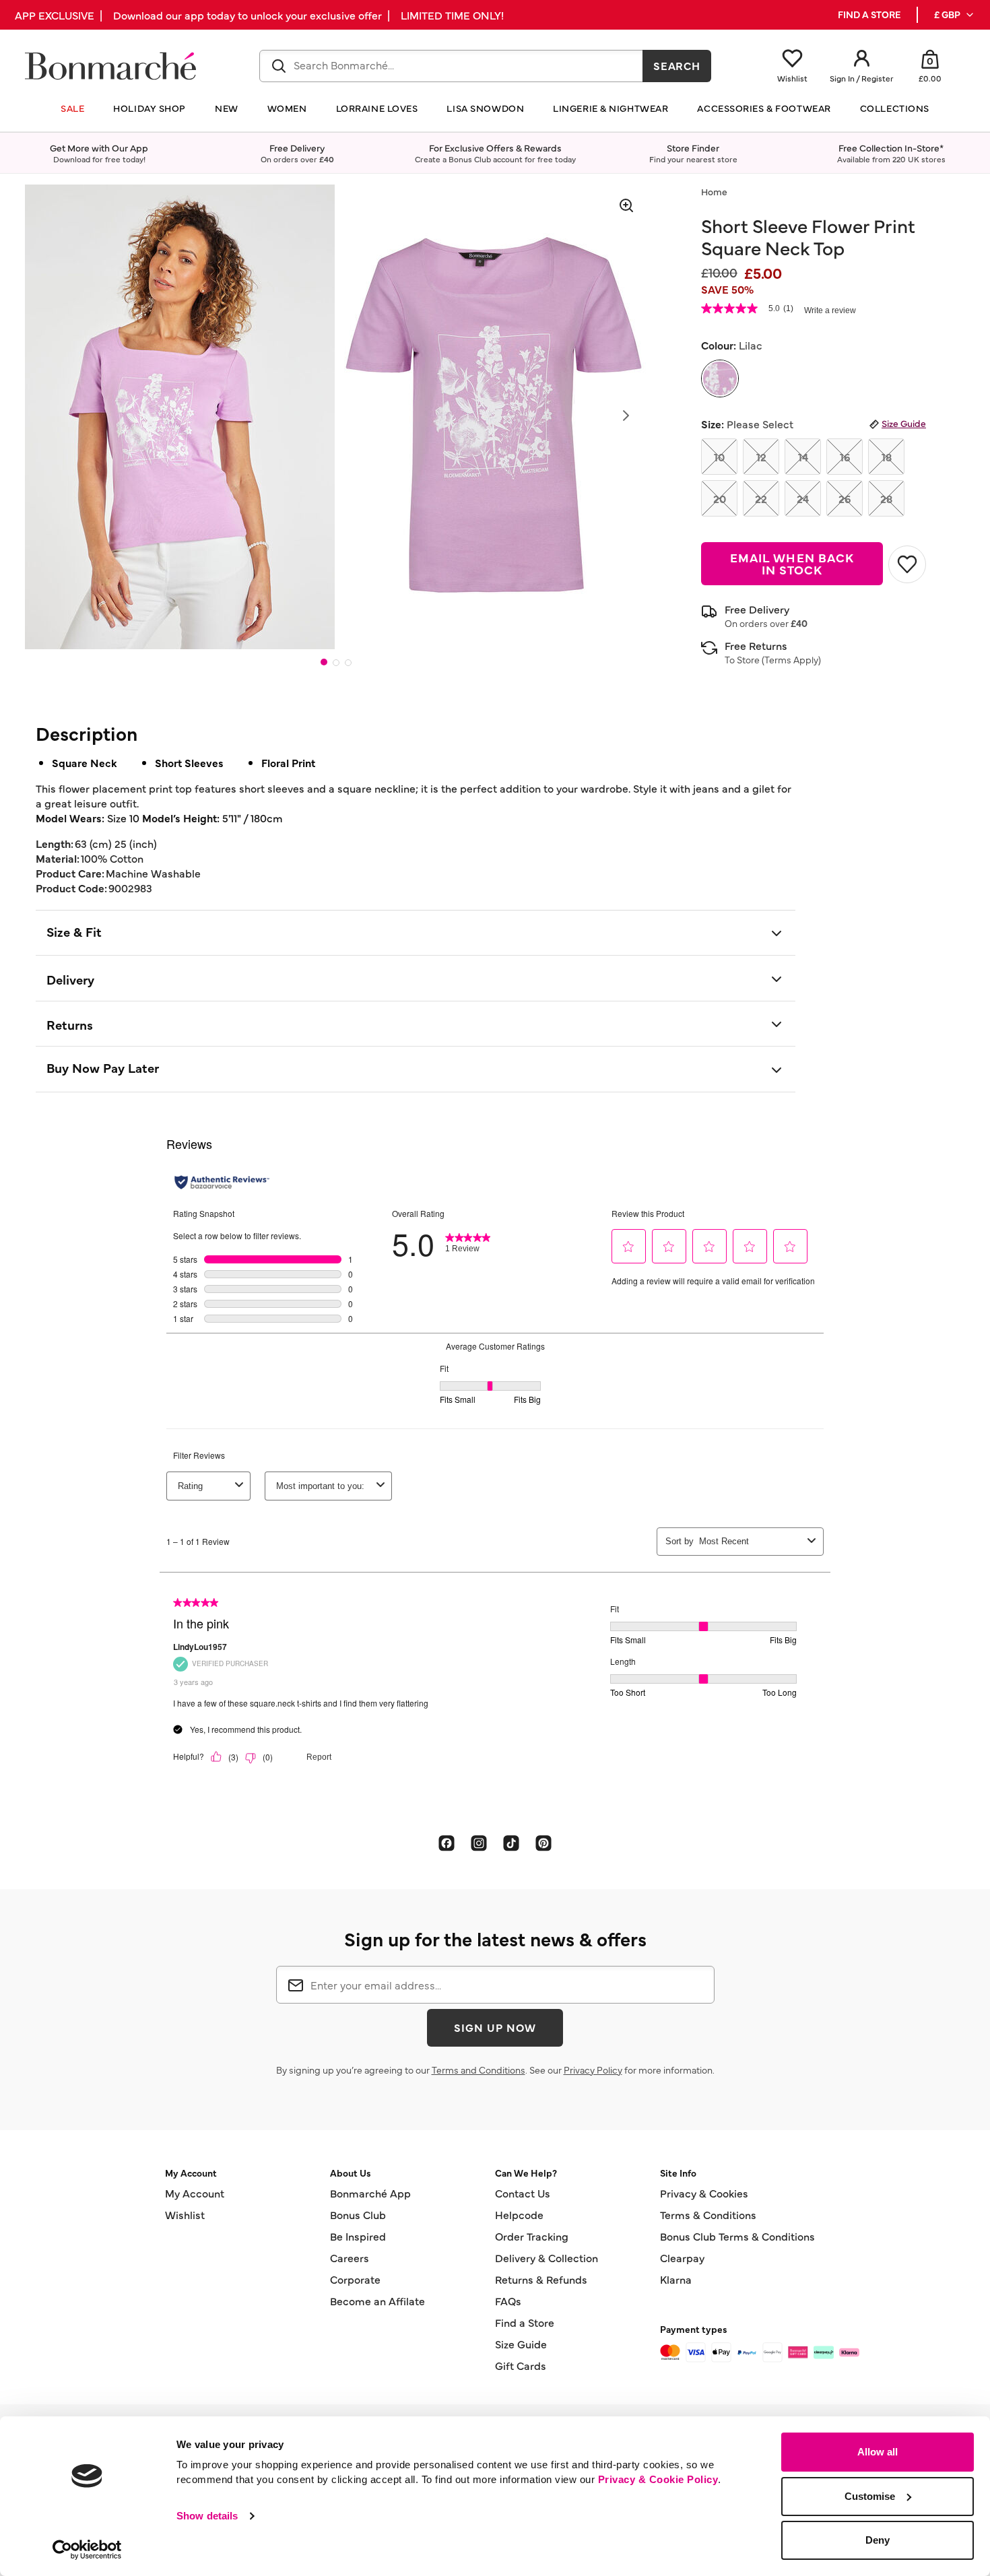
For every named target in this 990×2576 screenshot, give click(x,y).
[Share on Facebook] (447, 1842)
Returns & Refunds (541, 2279)
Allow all (878, 2452)
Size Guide (904, 423)
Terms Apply (791, 659)
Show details (207, 2516)
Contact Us (523, 2193)
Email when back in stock (792, 563)
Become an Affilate (377, 2301)
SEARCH (677, 65)
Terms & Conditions (708, 2214)
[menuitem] (955, 15)
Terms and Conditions (478, 2070)
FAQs (508, 2301)
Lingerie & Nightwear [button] (610, 108)
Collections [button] (895, 108)
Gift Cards (521, 2365)
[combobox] (451, 66)
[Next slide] (626, 416)
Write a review (830, 310)
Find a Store (525, 2322)
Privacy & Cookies (704, 2193)
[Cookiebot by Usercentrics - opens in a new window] (87, 2550)
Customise (870, 2496)
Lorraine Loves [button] (377, 108)
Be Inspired (358, 2236)
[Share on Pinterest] (543, 1842)
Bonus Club (358, 2214)
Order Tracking (532, 2236)
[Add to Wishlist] (907, 564)
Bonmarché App (370, 2193)
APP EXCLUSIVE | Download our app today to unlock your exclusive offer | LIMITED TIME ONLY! (259, 15)
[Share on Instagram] (479, 1842)
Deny (878, 2540)
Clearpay (682, 2257)
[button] (955, 15)
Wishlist (185, 2214)
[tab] (324, 662)
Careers (350, 2257)
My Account (195, 2193)
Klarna (676, 2279)
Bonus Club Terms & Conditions (737, 2236)
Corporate (355, 2279)
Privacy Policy (593, 2070)
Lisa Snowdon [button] (485, 108)
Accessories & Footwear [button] (764, 108)
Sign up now (495, 2027)
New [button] (227, 108)
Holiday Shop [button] (150, 108)
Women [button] (287, 108)
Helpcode (519, 2214)
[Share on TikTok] (511, 1842)
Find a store (869, 14)
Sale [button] (72, 108)
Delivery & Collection (547, 2257)
